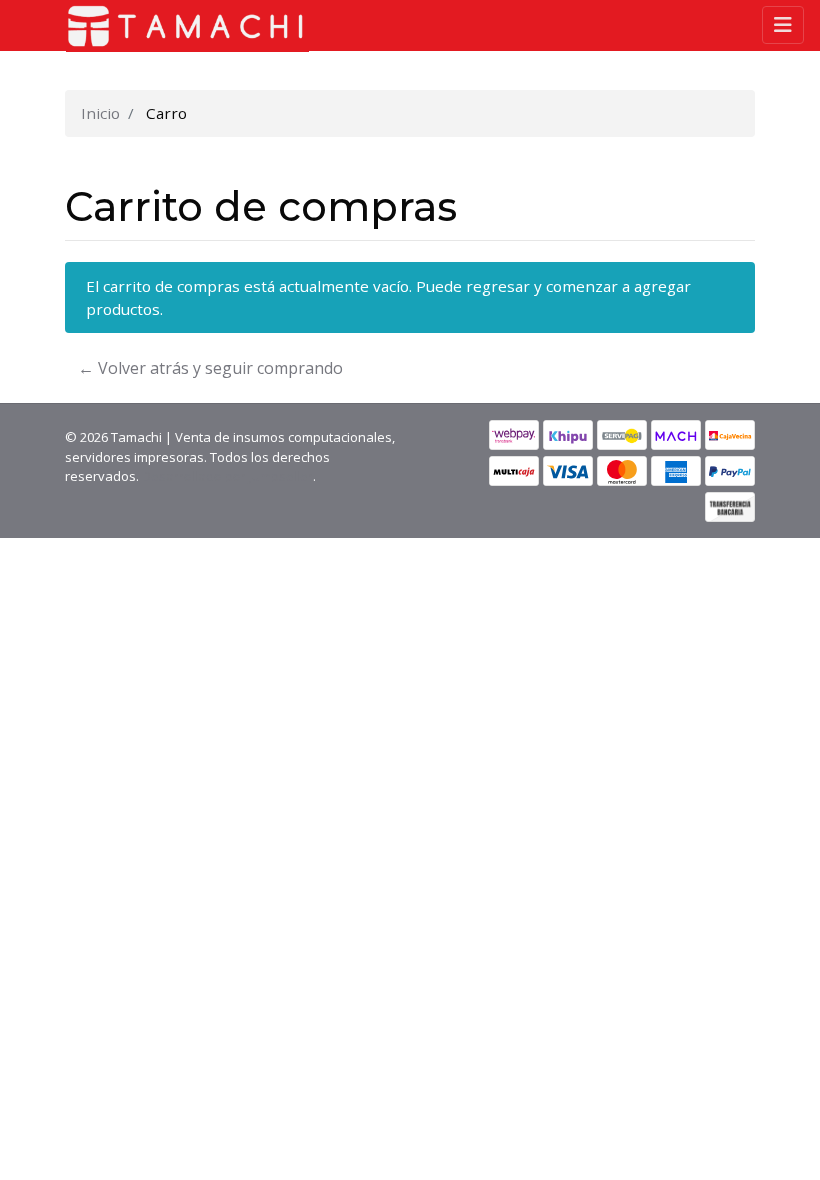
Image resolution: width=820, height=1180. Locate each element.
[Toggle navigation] (783, 25)
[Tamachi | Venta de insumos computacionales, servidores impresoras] (179, 26)
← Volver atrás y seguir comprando (210, 368)
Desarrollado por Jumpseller (227, 476)
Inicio (100, 113)
